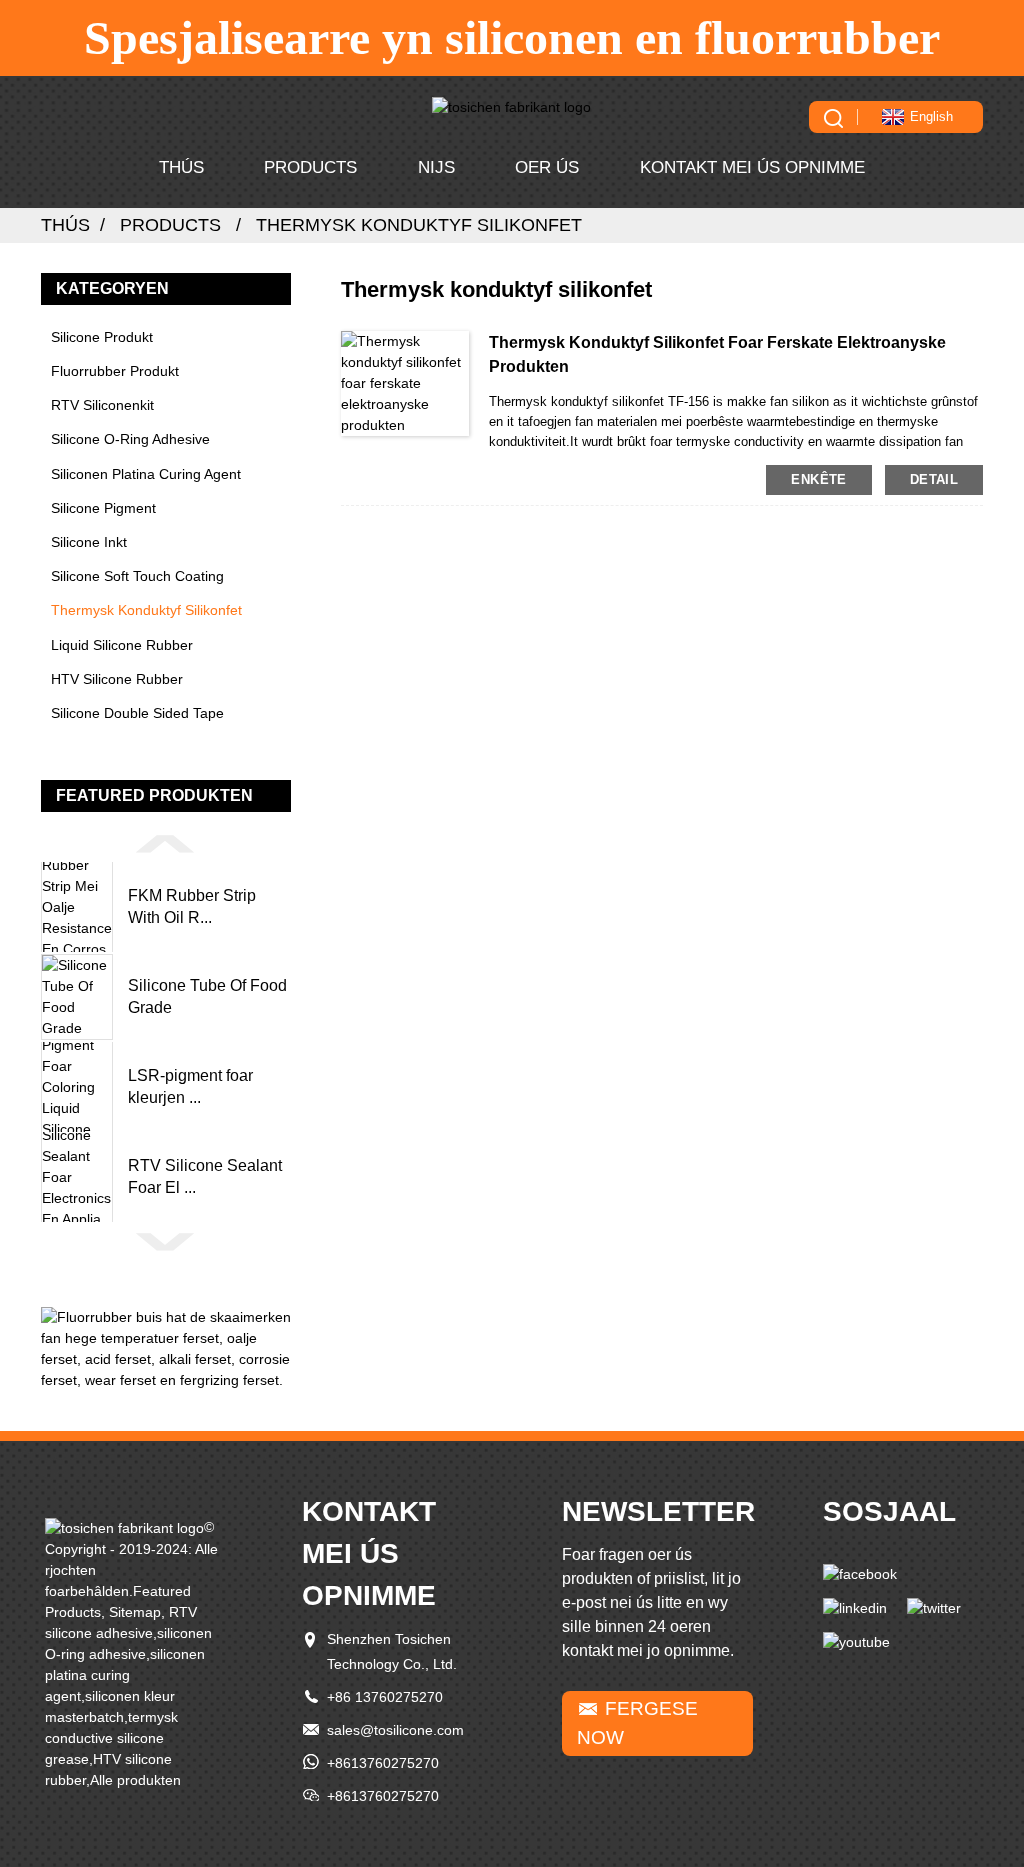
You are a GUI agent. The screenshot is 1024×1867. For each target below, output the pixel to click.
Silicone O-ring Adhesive (130, 439)
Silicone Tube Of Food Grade (207, 996)
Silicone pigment (103, 508)
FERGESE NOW (637, 1723)
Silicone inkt (89, 542)
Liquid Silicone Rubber (122, 645)
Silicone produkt (102, 337)
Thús (181, 167)
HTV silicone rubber (117, 679)
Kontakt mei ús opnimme (752, 167)
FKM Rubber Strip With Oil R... (192, 906)
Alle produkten (135, 1780)
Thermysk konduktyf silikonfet (419, 225)
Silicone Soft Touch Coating (137, 576)
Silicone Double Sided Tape (137, 713)
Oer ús (547, 167)
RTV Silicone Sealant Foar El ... (205, 1176)
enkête (818, 479)
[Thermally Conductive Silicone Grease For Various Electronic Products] (405, 382)
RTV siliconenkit (102, 405)
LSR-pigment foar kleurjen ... (190, 1086)
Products (310, 167)
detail (934, 479)
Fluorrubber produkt (115, 371)
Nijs (436, 167)
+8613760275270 (383, 1763)
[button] (166, 843)
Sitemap (135, 1612)
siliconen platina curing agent (146, 474)
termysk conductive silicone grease (111, 1738)
